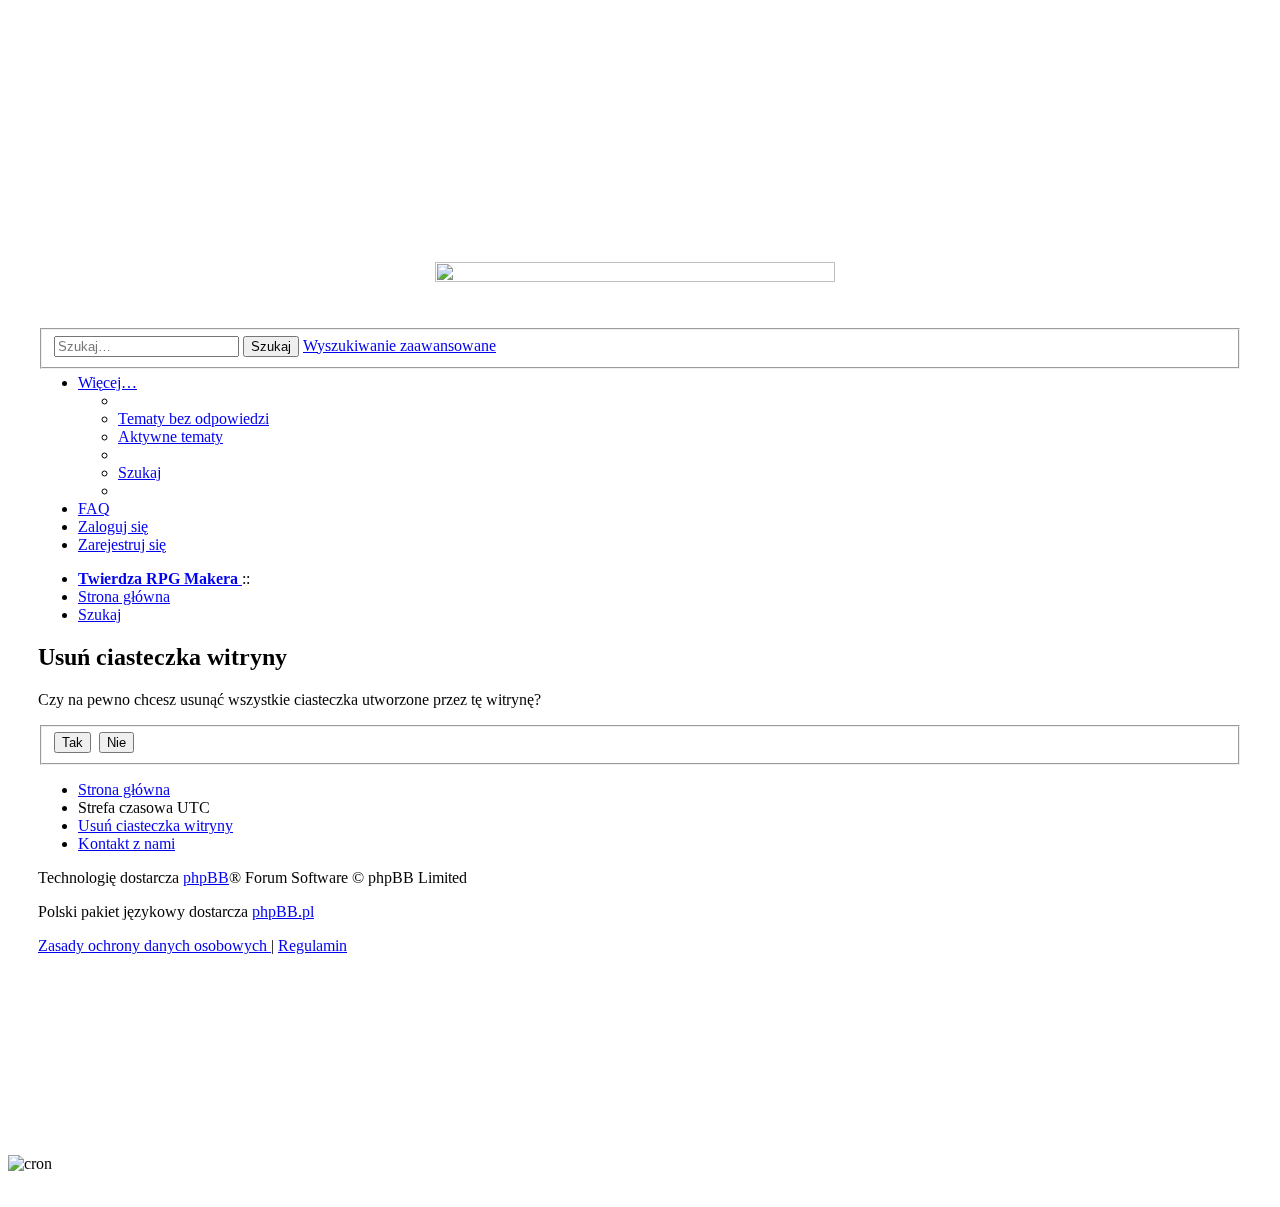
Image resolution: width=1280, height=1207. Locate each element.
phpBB (206, 877)
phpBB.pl (283, 911)
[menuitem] (193, 418)
